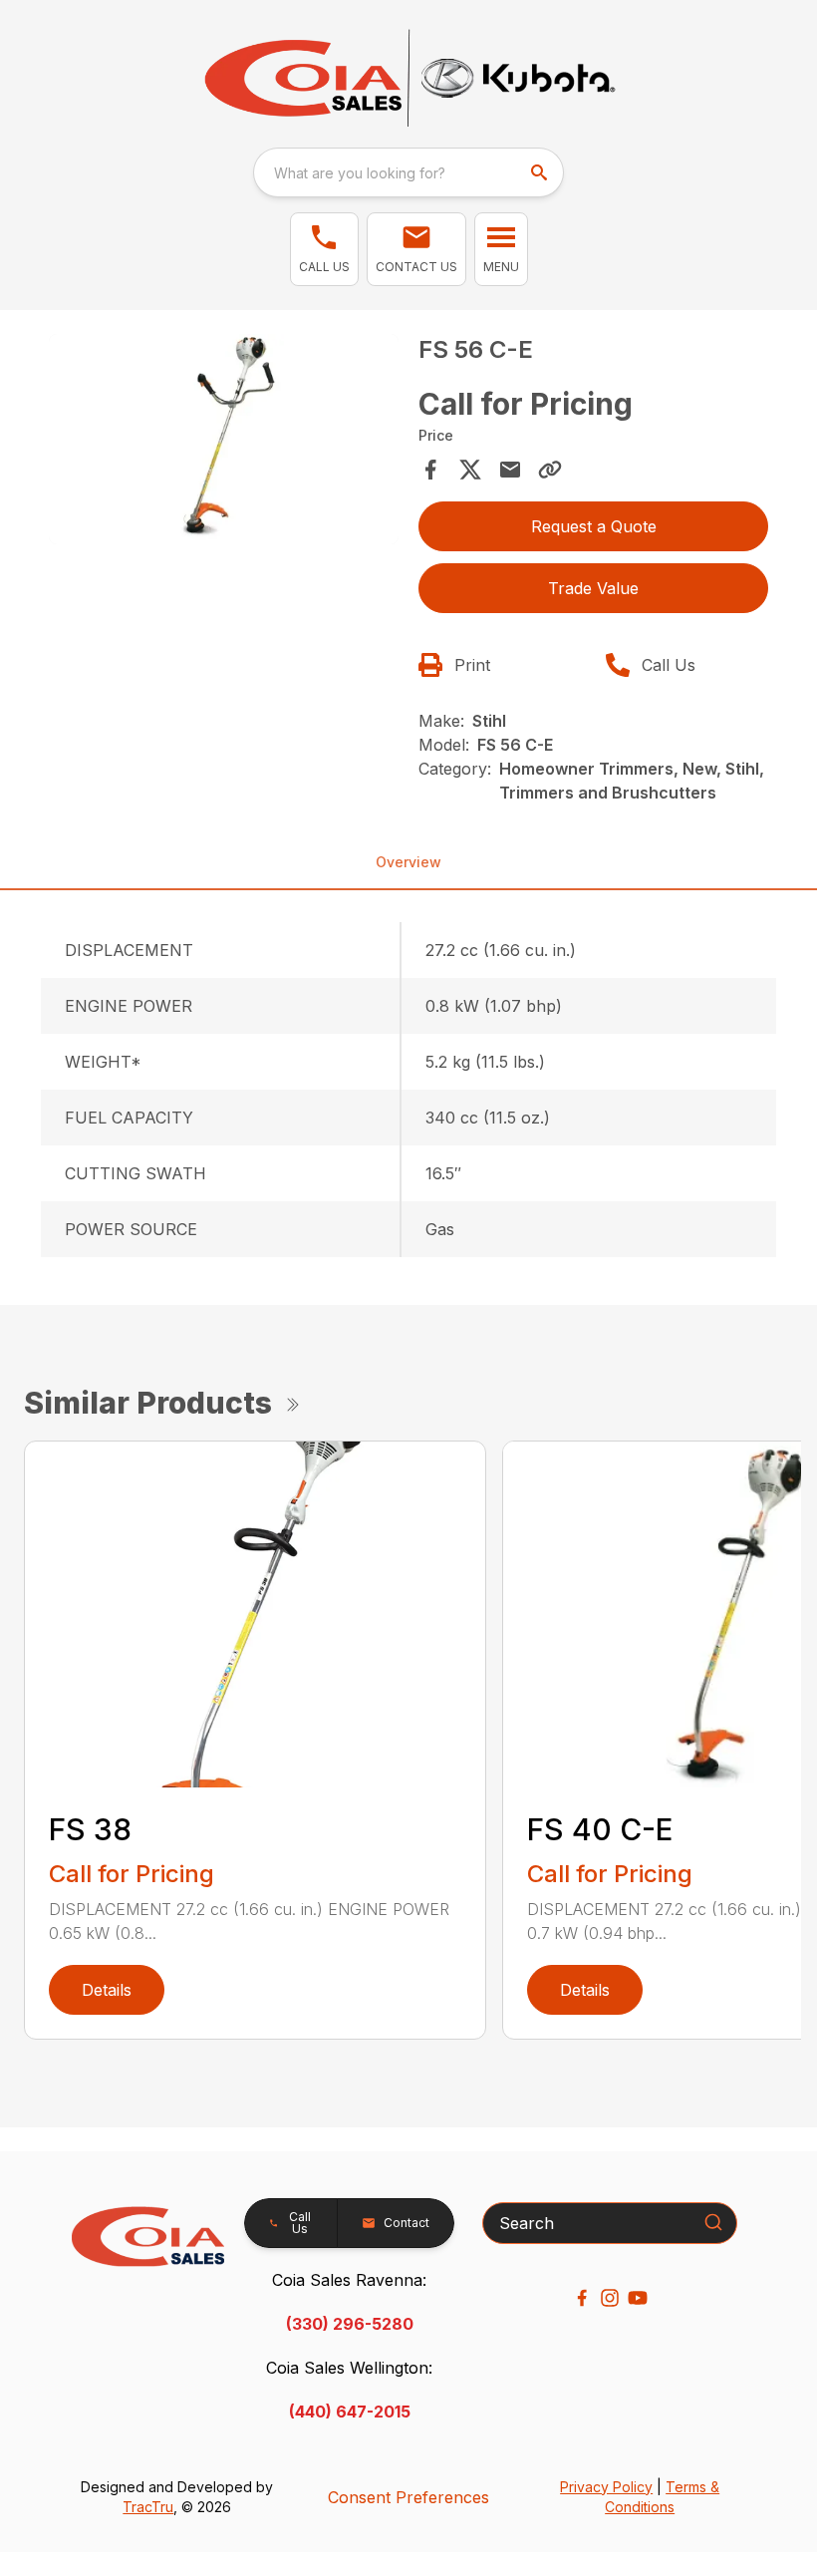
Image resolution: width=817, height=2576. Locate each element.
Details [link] (107, 1990)
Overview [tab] (408, 862)
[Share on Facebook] (430, 470)
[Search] (713, 2222)
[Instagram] (610, 2298)
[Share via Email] (510, 470)
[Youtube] (638, 2298)
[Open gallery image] (224, 439)
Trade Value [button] (593, 588)
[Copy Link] (550, 470)
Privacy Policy (606, 2487)
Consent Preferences (408, 2497)
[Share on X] (470, 470)
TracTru (148, 2507)
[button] (324, 249)
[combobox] (408, 172)
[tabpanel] (224, 442)
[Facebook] (582, 2298)
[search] (541, 172)
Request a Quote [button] (594, 526)
